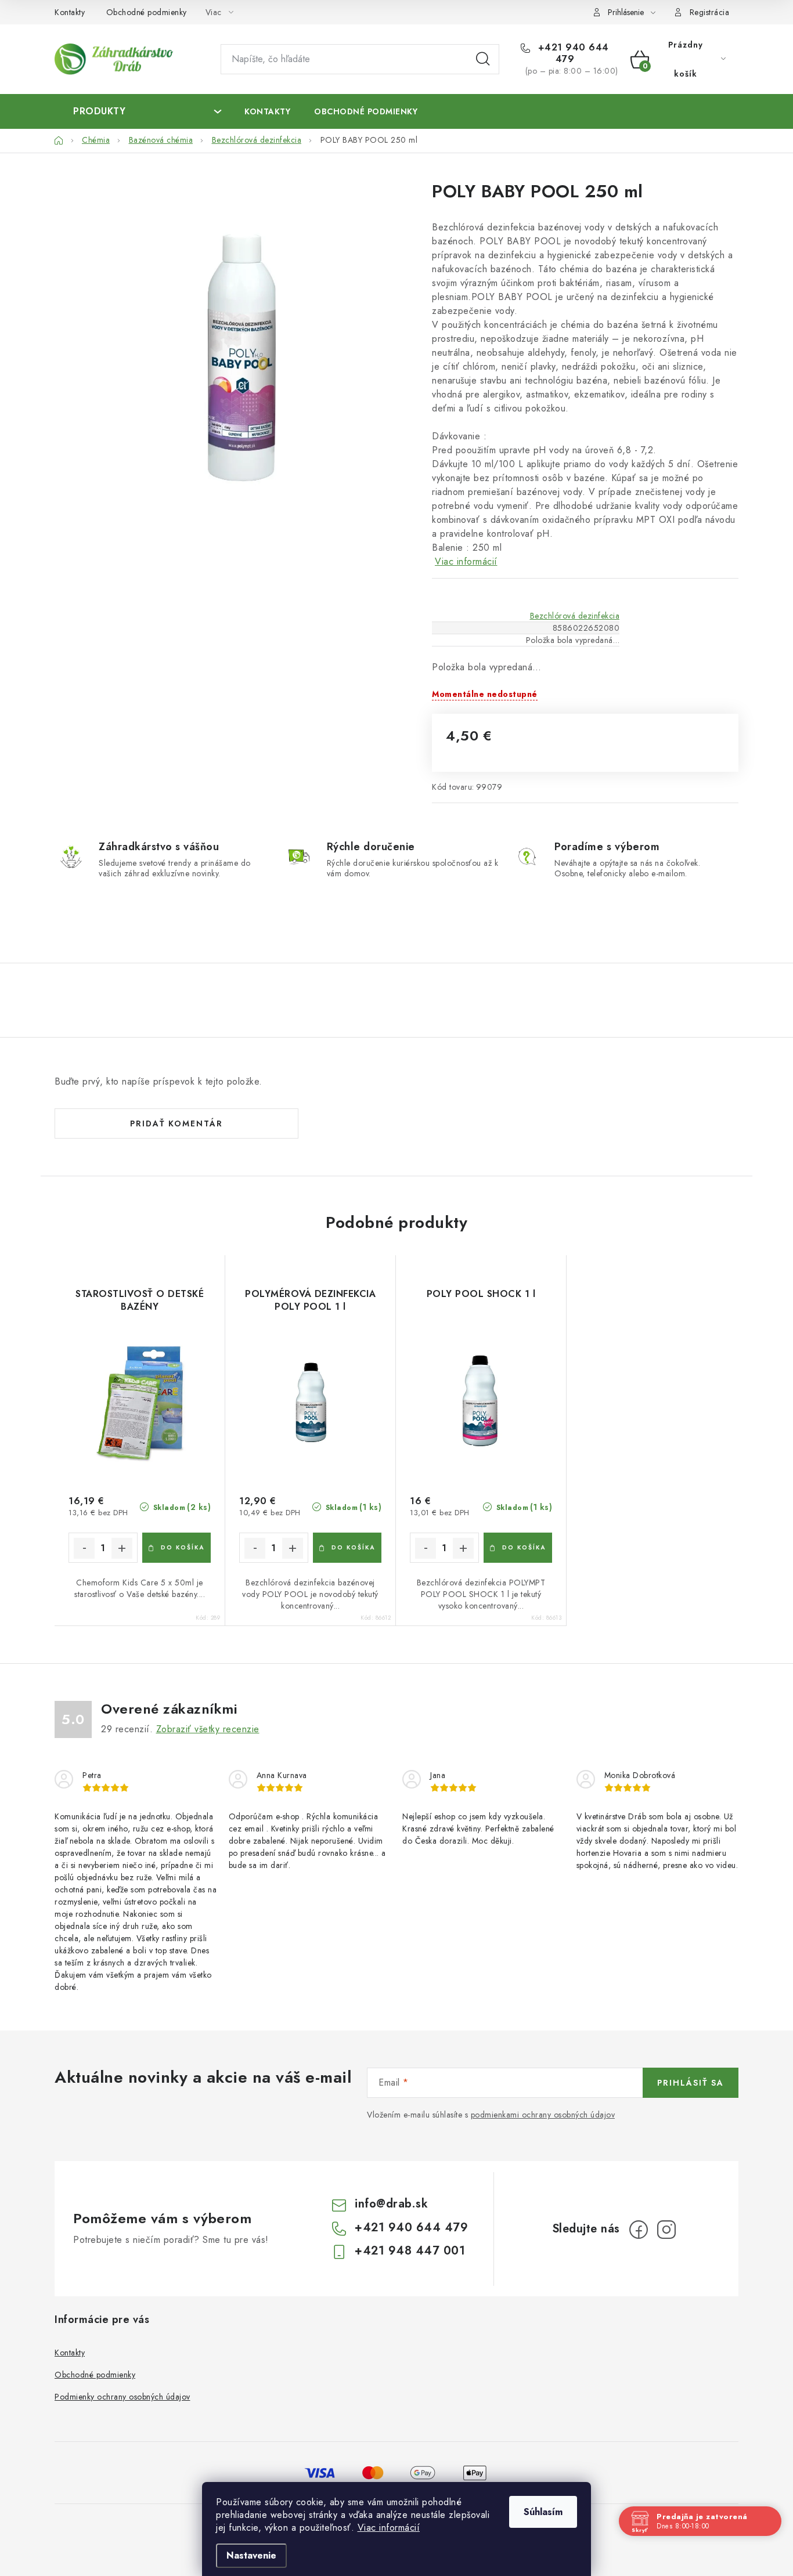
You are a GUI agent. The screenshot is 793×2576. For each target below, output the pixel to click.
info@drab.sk (391, 2204)
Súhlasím (543, 2512)
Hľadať (483, 59)
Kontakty (70, 12)
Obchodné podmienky (147, 12)
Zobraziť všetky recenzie (208, 1729)
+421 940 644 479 (572, 53)
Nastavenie (251, 2555)
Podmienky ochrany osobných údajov (122, 2397)
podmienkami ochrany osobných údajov (543, 2115)
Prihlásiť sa (691, 2083)
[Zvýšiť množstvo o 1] (122, 1548)
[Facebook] (639, 2230)
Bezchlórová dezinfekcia (575, 616)
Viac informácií (389, 2528)
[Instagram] (666, 2230)
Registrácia (710, 12)
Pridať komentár (176, 1123)
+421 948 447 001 (410, 2251)
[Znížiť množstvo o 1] (84, 1548)
